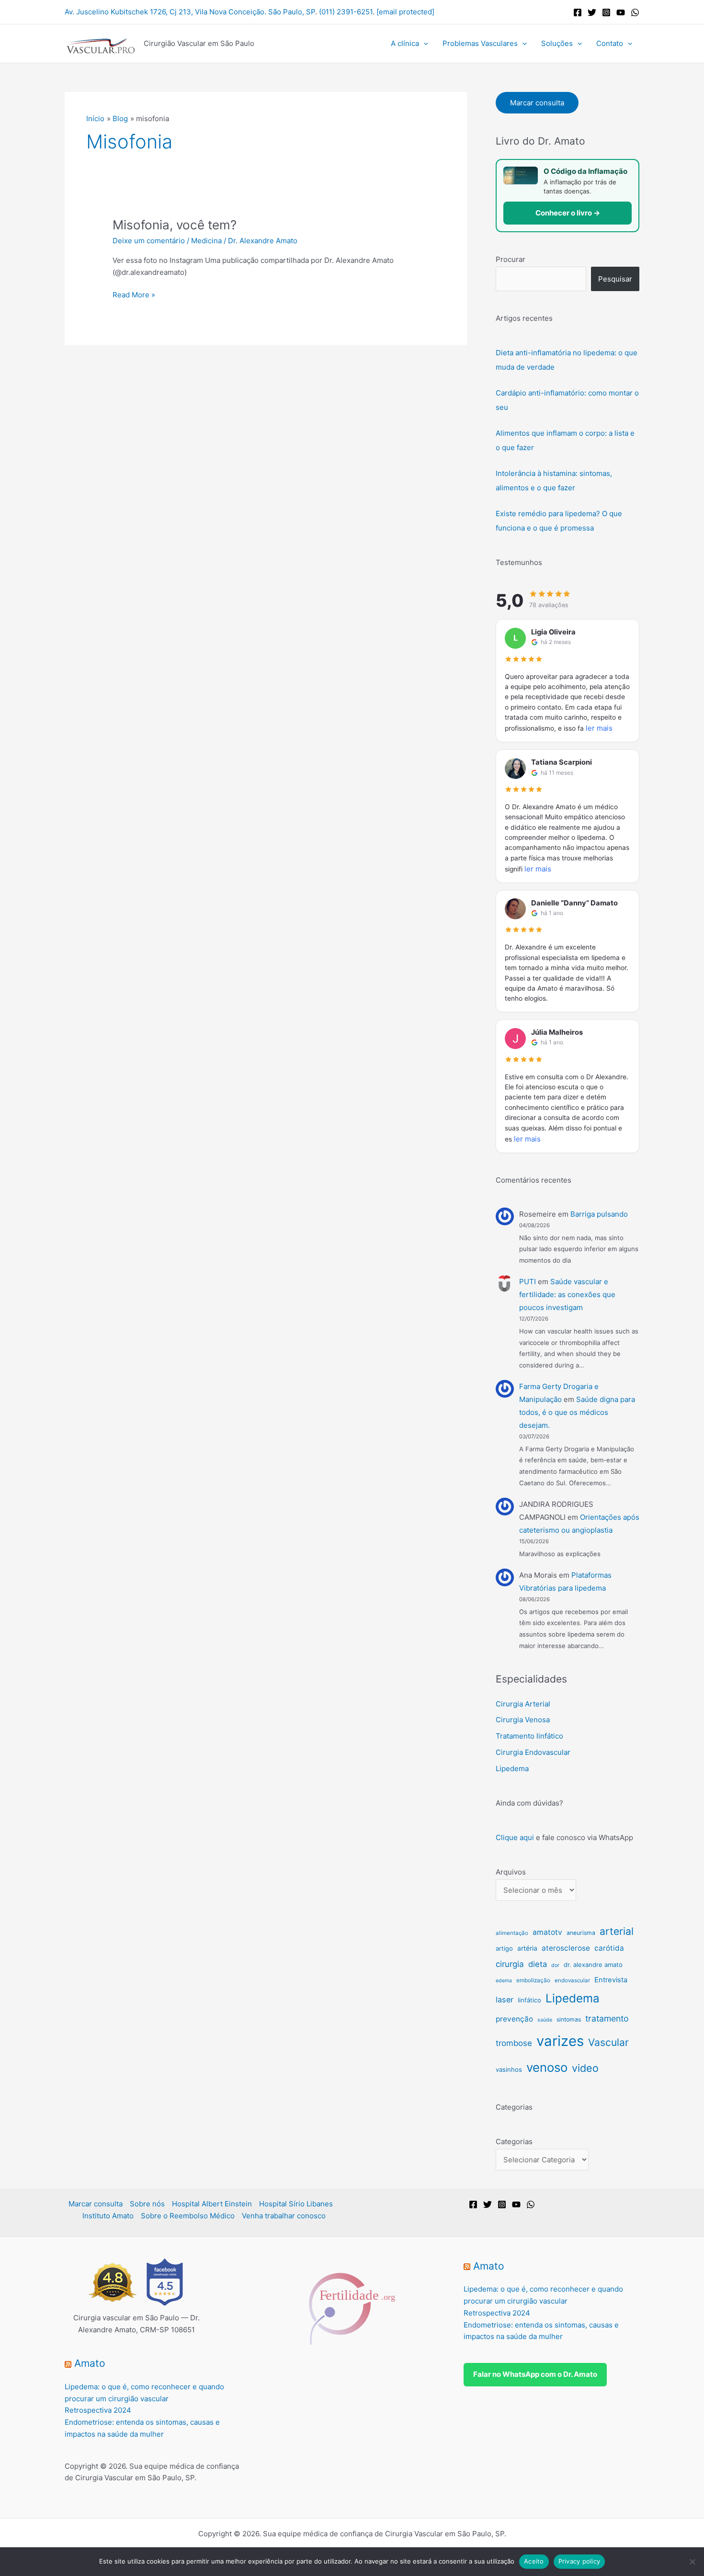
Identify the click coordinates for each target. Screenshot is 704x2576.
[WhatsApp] (635, 12)
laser (505, 2000)
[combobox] (541, 279)
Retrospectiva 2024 (98, 2410)
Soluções (557, 43)
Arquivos (511, 1872)
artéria (527, 1948)
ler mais (599, 728)
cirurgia (510, 1964)
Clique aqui (515, 1837)
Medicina (206, 241)
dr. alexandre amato (593, 1965)
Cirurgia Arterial (523, 1704)
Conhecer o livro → (568, 213)
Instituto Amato (108, 2216)
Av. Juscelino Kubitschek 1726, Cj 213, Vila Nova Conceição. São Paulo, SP (190, 12)
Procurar (511, 259)
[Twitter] (592, 12)
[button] (424, 44)
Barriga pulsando (599, 1214)
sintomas (569, 2019)
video (585, 2068)
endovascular (572, 1980)
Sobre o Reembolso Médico (188, 2216)
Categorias (514, 2141)
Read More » (134, 294)
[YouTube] (621, 12)
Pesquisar (615, 279)
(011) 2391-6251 (346, 12)
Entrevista (611, 1980)
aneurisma (581, 1933)
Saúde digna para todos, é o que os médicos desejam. (577, 1412)
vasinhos (509, 2069)
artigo (504, 1948)
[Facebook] (578, 12)
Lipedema (512, 1768)
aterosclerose (566, 1948)
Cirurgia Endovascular (533, 1752)
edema (504, 1981)
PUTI (528, 1282)
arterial (617, 1931)
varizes (560, 2041)
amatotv (547, 1932)
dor (555, 1965)
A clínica (405, 43)
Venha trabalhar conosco (284, 2216)
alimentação (512, 1933)
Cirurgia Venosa (523, 1720)
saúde (545, 2020)
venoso (547, 2067)
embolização (533, 1980)
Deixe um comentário (149, 241)
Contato (610, 43)
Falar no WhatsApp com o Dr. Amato (535, 2374)
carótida (609, 1948)
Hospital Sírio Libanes (296, 2204)
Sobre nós (147, 2204)
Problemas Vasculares (480, 43)
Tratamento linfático (529, 1736)
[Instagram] (606, 12)
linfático (529, 2000)
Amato (90, 2363)
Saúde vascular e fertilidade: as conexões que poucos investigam (567, 1294)
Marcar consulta (537, 103)
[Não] (692, 2562)
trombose (514, 2043)
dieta (538, 1964)
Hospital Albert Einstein (212, 2204)
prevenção (514, 2019)
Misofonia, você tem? (175, 225)
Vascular (608, 2042)
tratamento (607, 2018)
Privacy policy (579, 2561)
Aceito (534, 2561)
